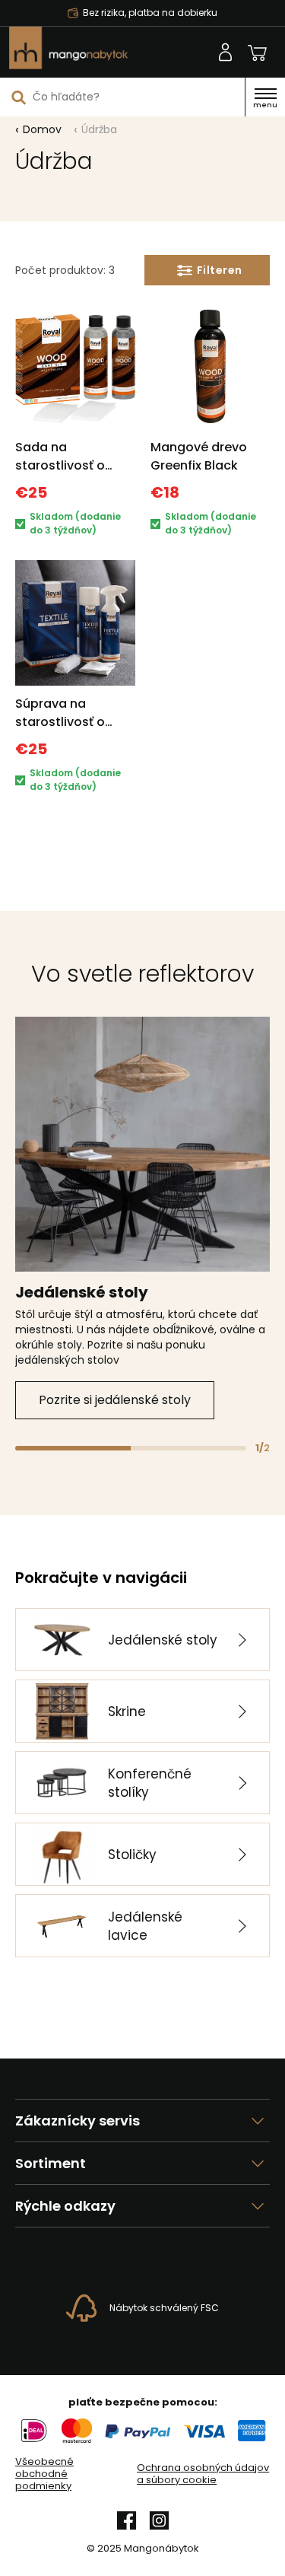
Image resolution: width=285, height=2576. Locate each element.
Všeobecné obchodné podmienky (44, 2474)
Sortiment (51, 2163)
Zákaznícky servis (78, 2121)
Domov (42, 129)
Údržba (99, 129)
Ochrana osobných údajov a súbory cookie (203, 2474)
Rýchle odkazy (65, 2206)
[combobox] (122, 97)
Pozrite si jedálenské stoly (115, 1400)
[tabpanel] (142, 1218)
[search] (19, 97)
